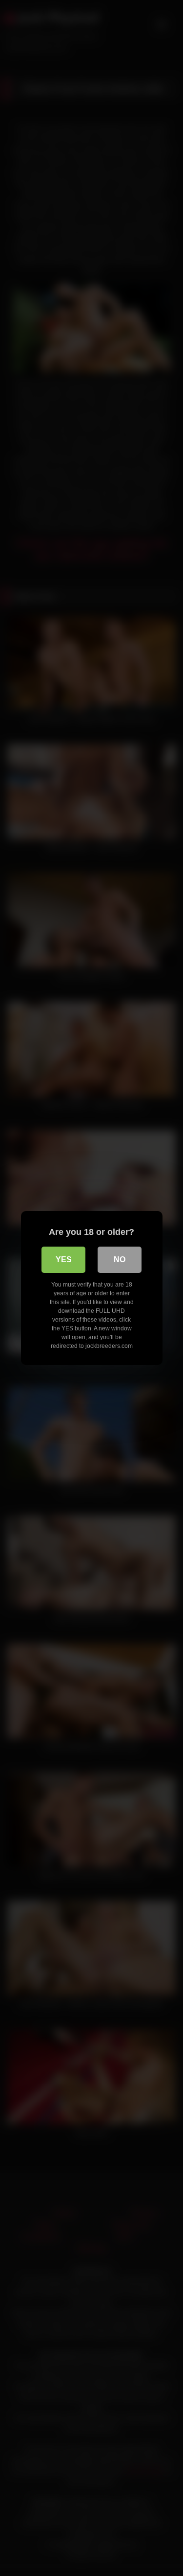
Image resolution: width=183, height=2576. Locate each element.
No (120, 1260)
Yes (64, 1260)
